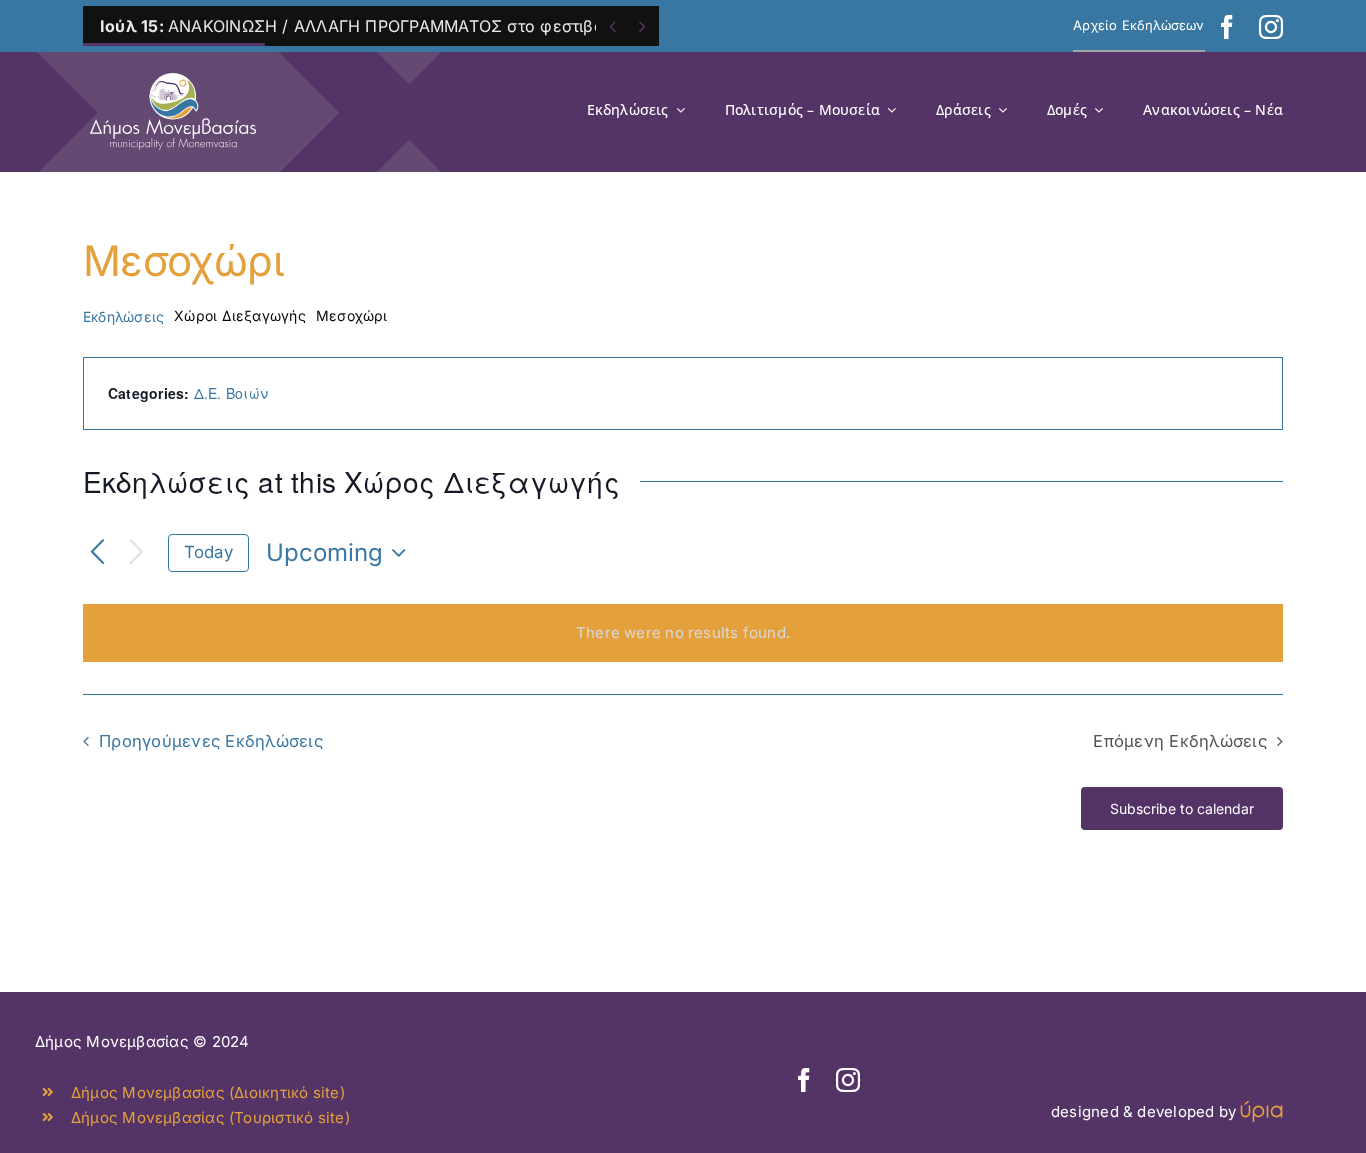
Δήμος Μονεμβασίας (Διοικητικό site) (208, 1092)
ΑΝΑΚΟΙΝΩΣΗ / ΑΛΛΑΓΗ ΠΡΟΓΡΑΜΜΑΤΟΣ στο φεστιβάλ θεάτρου (394, 26)
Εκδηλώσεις (123, 316)
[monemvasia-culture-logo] (173, 66)
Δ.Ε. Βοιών (231, 393)
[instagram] (1271, 27)
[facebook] (1227, 27)
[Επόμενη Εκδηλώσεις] (136, 553)
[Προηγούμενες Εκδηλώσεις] (97, 553)
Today (208, 552)
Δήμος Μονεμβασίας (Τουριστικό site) (210, 1117)
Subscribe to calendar (1182, 808)
